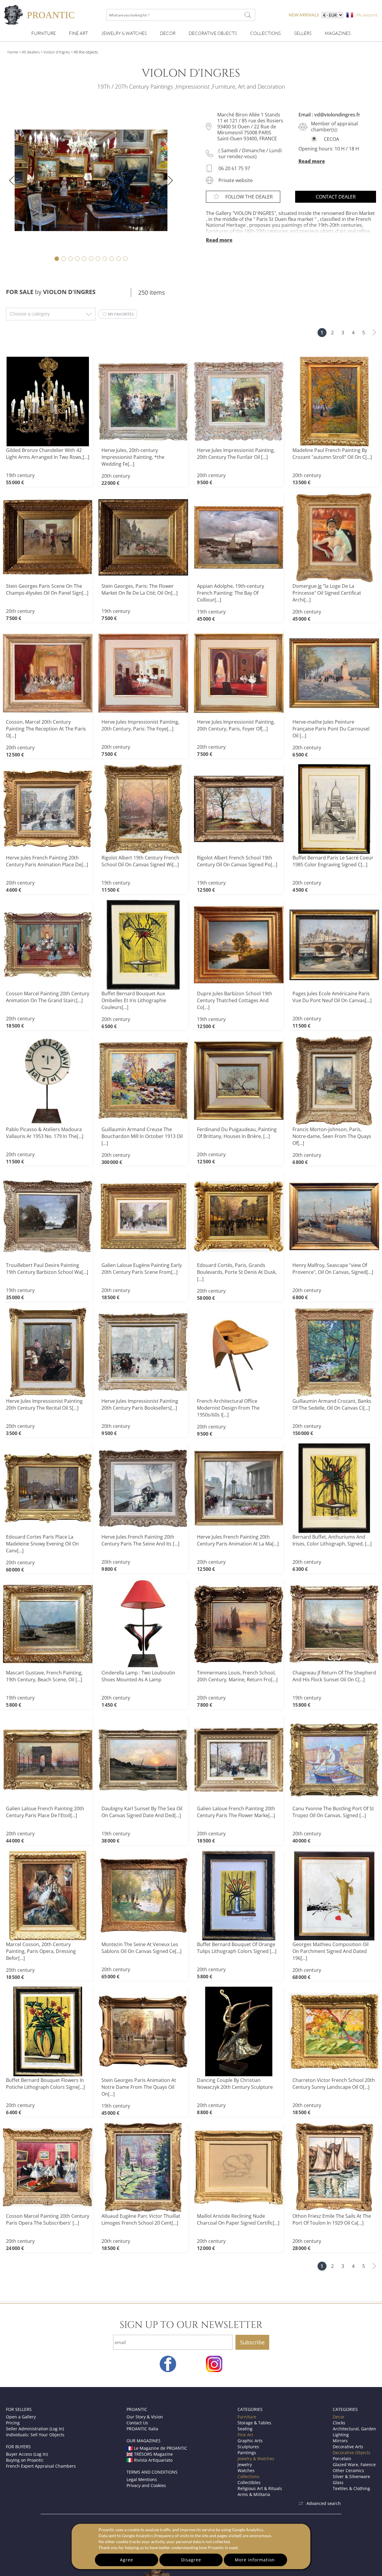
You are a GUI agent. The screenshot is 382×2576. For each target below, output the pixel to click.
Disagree (191, 2560)
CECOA (331, 139)
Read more (312, 161)
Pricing (13, 2423)
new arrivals (304, 15)
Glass (338, 2482)
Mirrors (340, 2441)
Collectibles (249, 2482)
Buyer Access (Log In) (27, 2454)
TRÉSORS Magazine (153, 2454)
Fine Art (78, 33)
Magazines (338, 33)
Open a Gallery (21, 2417)
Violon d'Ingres (57, 52)
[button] (118, 314)
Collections (265, 33)
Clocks (339, 2423)
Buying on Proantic (25, 2460)
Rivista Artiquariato (153, 2460)
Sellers (303, 33)
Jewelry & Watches (124, 33)
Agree (127, 2560)
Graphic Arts (250, 2441)
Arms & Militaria (254, 2494)
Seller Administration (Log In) (35, 2429)
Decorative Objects (213, 33)
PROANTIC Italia (142, 2429)
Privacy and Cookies (146, 2485)
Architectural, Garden (354, 2429)
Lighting (341, 2435)
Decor (168, 33)
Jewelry (245, 2464)
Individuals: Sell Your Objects (35, 2435)
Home (13, 52)
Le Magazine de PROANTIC (161, 2448)
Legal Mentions (142, 2479)
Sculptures (248, 2447)
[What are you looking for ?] (248, 15)
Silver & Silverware (351, 2476)
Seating (245, 2429)
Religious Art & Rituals (260, 2488)
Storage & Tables (254, 2423)
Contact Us (137, 2423)
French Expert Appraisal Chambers (41, 2466)
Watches (246, 2470)
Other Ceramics (348, 2470)
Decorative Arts (348, 2447)
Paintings (247, 2453)
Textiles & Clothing (351, 2488)
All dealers (31, 52)
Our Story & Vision (145, 2417)
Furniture (44, 33)
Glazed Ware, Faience (354, 2464)
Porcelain (342, 2459)
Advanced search (324, 2503)
